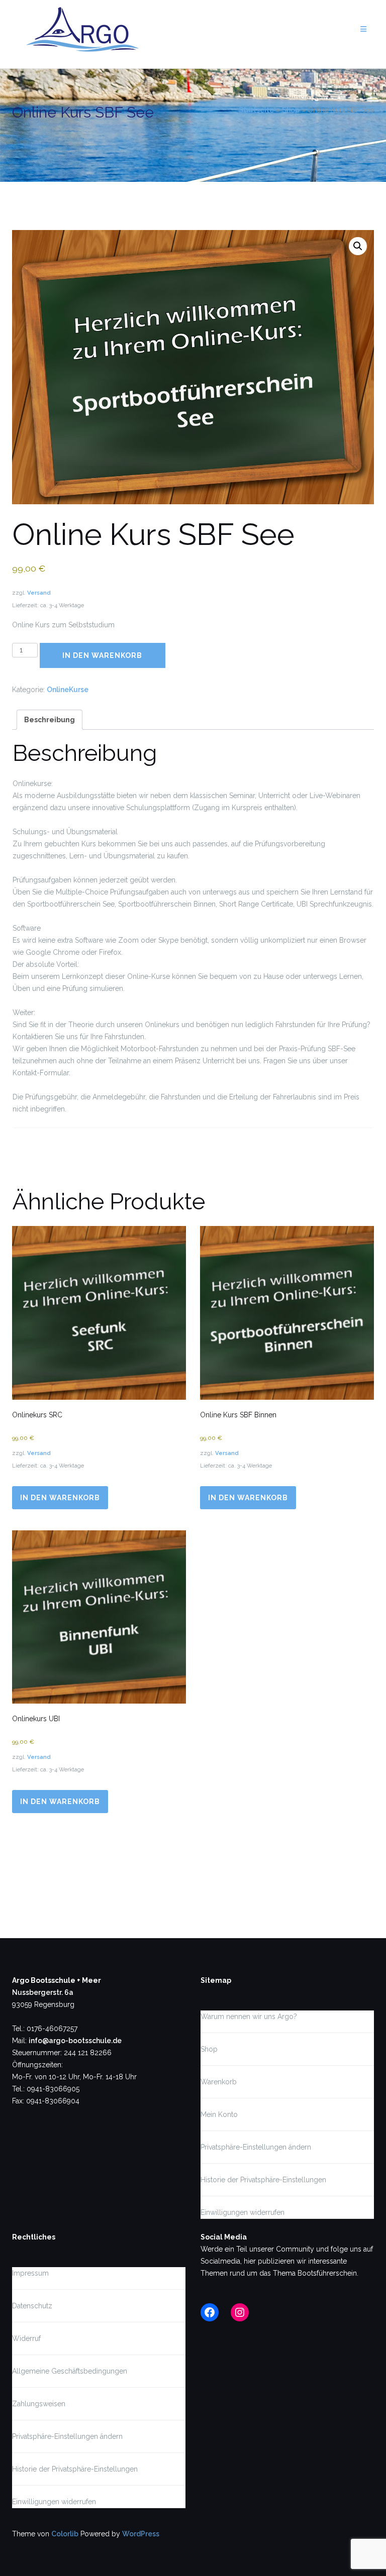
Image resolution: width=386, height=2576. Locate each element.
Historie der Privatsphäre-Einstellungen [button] (263, 2180)
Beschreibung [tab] (50, 720)
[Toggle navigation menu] (363, 29)
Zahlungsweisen (39, 2404)
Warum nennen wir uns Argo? (249, 2017)
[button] (358, 246)
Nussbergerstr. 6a (43, 1992)
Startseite (256, 110)
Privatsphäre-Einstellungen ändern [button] (256, 2147)
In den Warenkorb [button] (60, 1498)
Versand (39, 593)
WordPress (141, 2534)
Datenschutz (32, 2306)
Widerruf (26, 2338)
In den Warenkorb (102, 655)
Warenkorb (219, 2082)
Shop (291, 110)
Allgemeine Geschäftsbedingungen (70, 2371)
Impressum (30, 2273)
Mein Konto (219, 2114)
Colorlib (65, 2534)
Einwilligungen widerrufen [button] (243, 2212)
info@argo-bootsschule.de (75, 2041)
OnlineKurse (68, 690)
